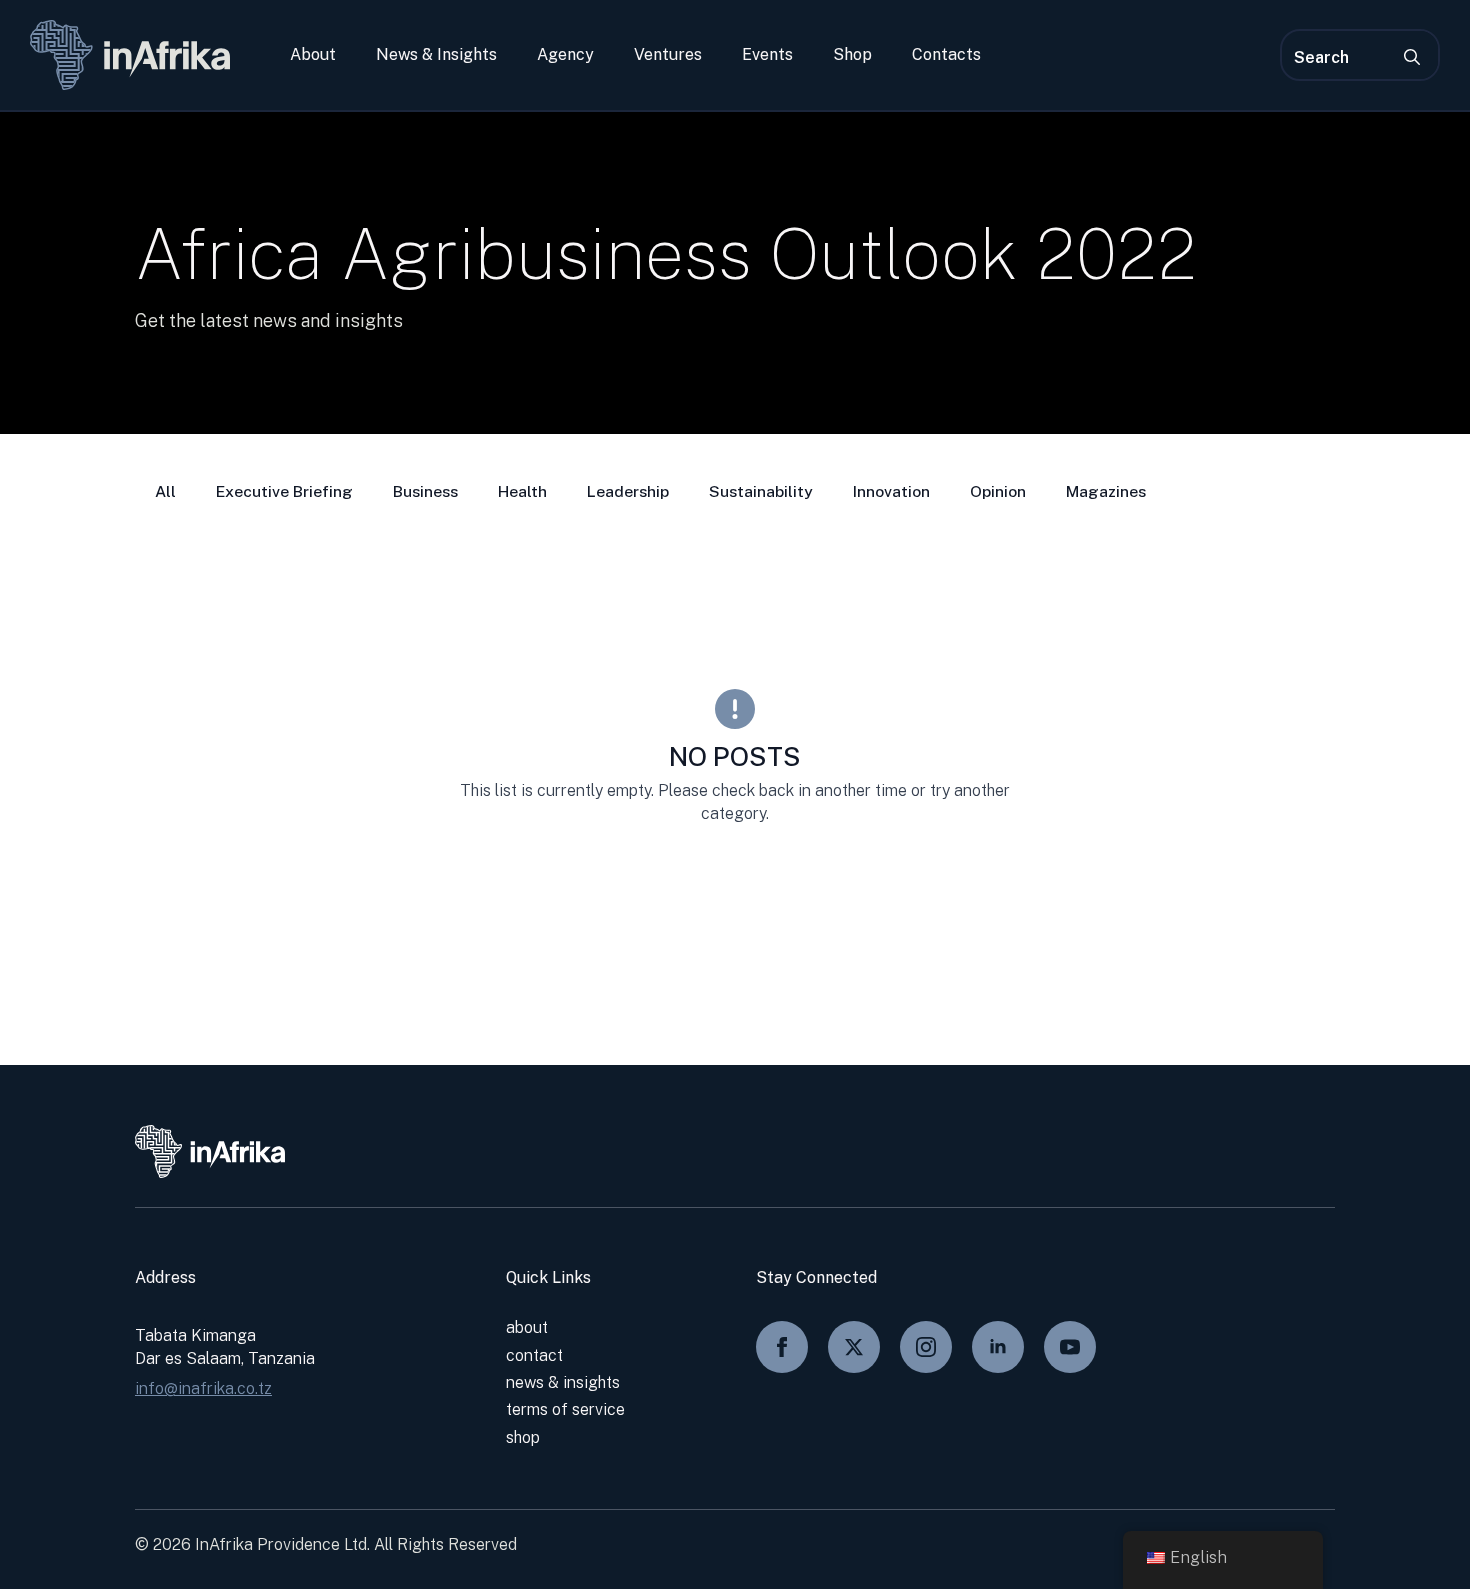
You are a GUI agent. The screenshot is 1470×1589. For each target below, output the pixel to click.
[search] (1412, 57)
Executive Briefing (284, 491)
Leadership (628, 491)
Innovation (891, 491)
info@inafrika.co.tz (203, 1388)
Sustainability (761, 491)
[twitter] (854, 1347)
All (165, 491)
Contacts (946, 55)
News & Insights (436, 55)
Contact (534, 1355)
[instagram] (926, 1347)
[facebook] (782, 1347)
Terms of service (565, 1409)
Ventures (668, 55)
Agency (565, 55)
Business (425, 491)
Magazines (1106, 491)
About (313, 55)
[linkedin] (998, 1347)
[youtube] (1070, 1347)
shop (523, 1437)
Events (767, 55)
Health (522, 491)
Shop (852, 55)
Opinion (998, 491)
